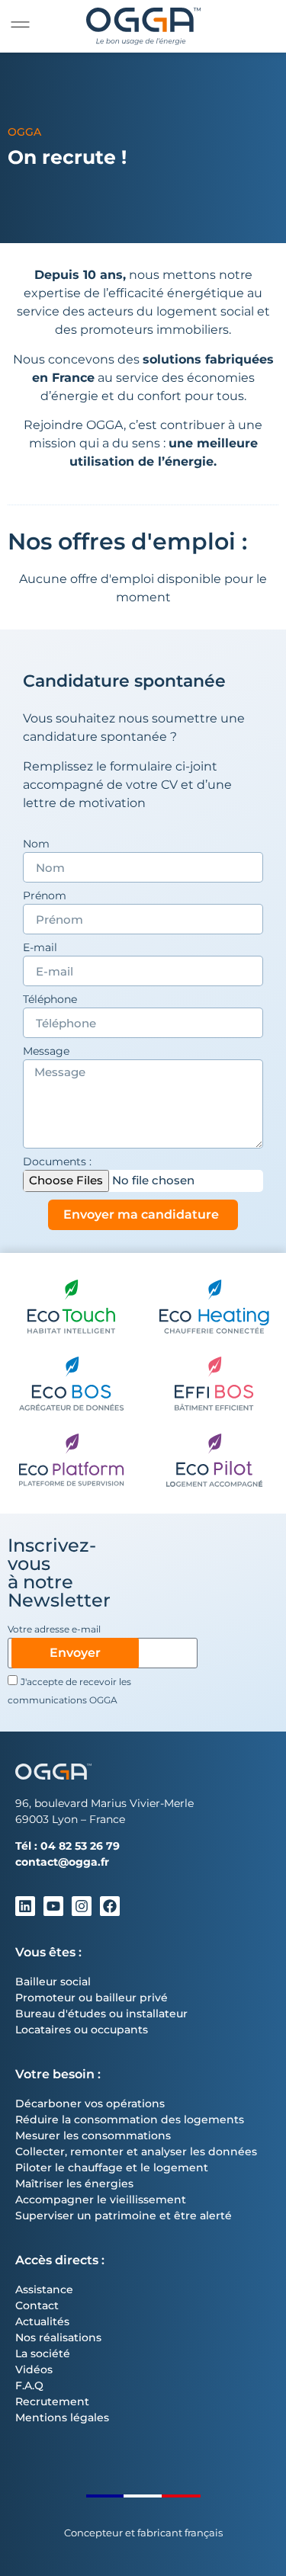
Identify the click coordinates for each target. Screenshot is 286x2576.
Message (46, 1052)
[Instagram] (82, 1906)
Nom (36, 844)
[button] (20, 25)
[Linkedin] (25, 1906)
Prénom (45, 896)
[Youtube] (53, 1906)
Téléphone (50, 1000)
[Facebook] (110, 1906)
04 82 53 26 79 (80, 1846)
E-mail (40, 948)
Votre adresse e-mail (54, 1630)
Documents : (57, 1162)
